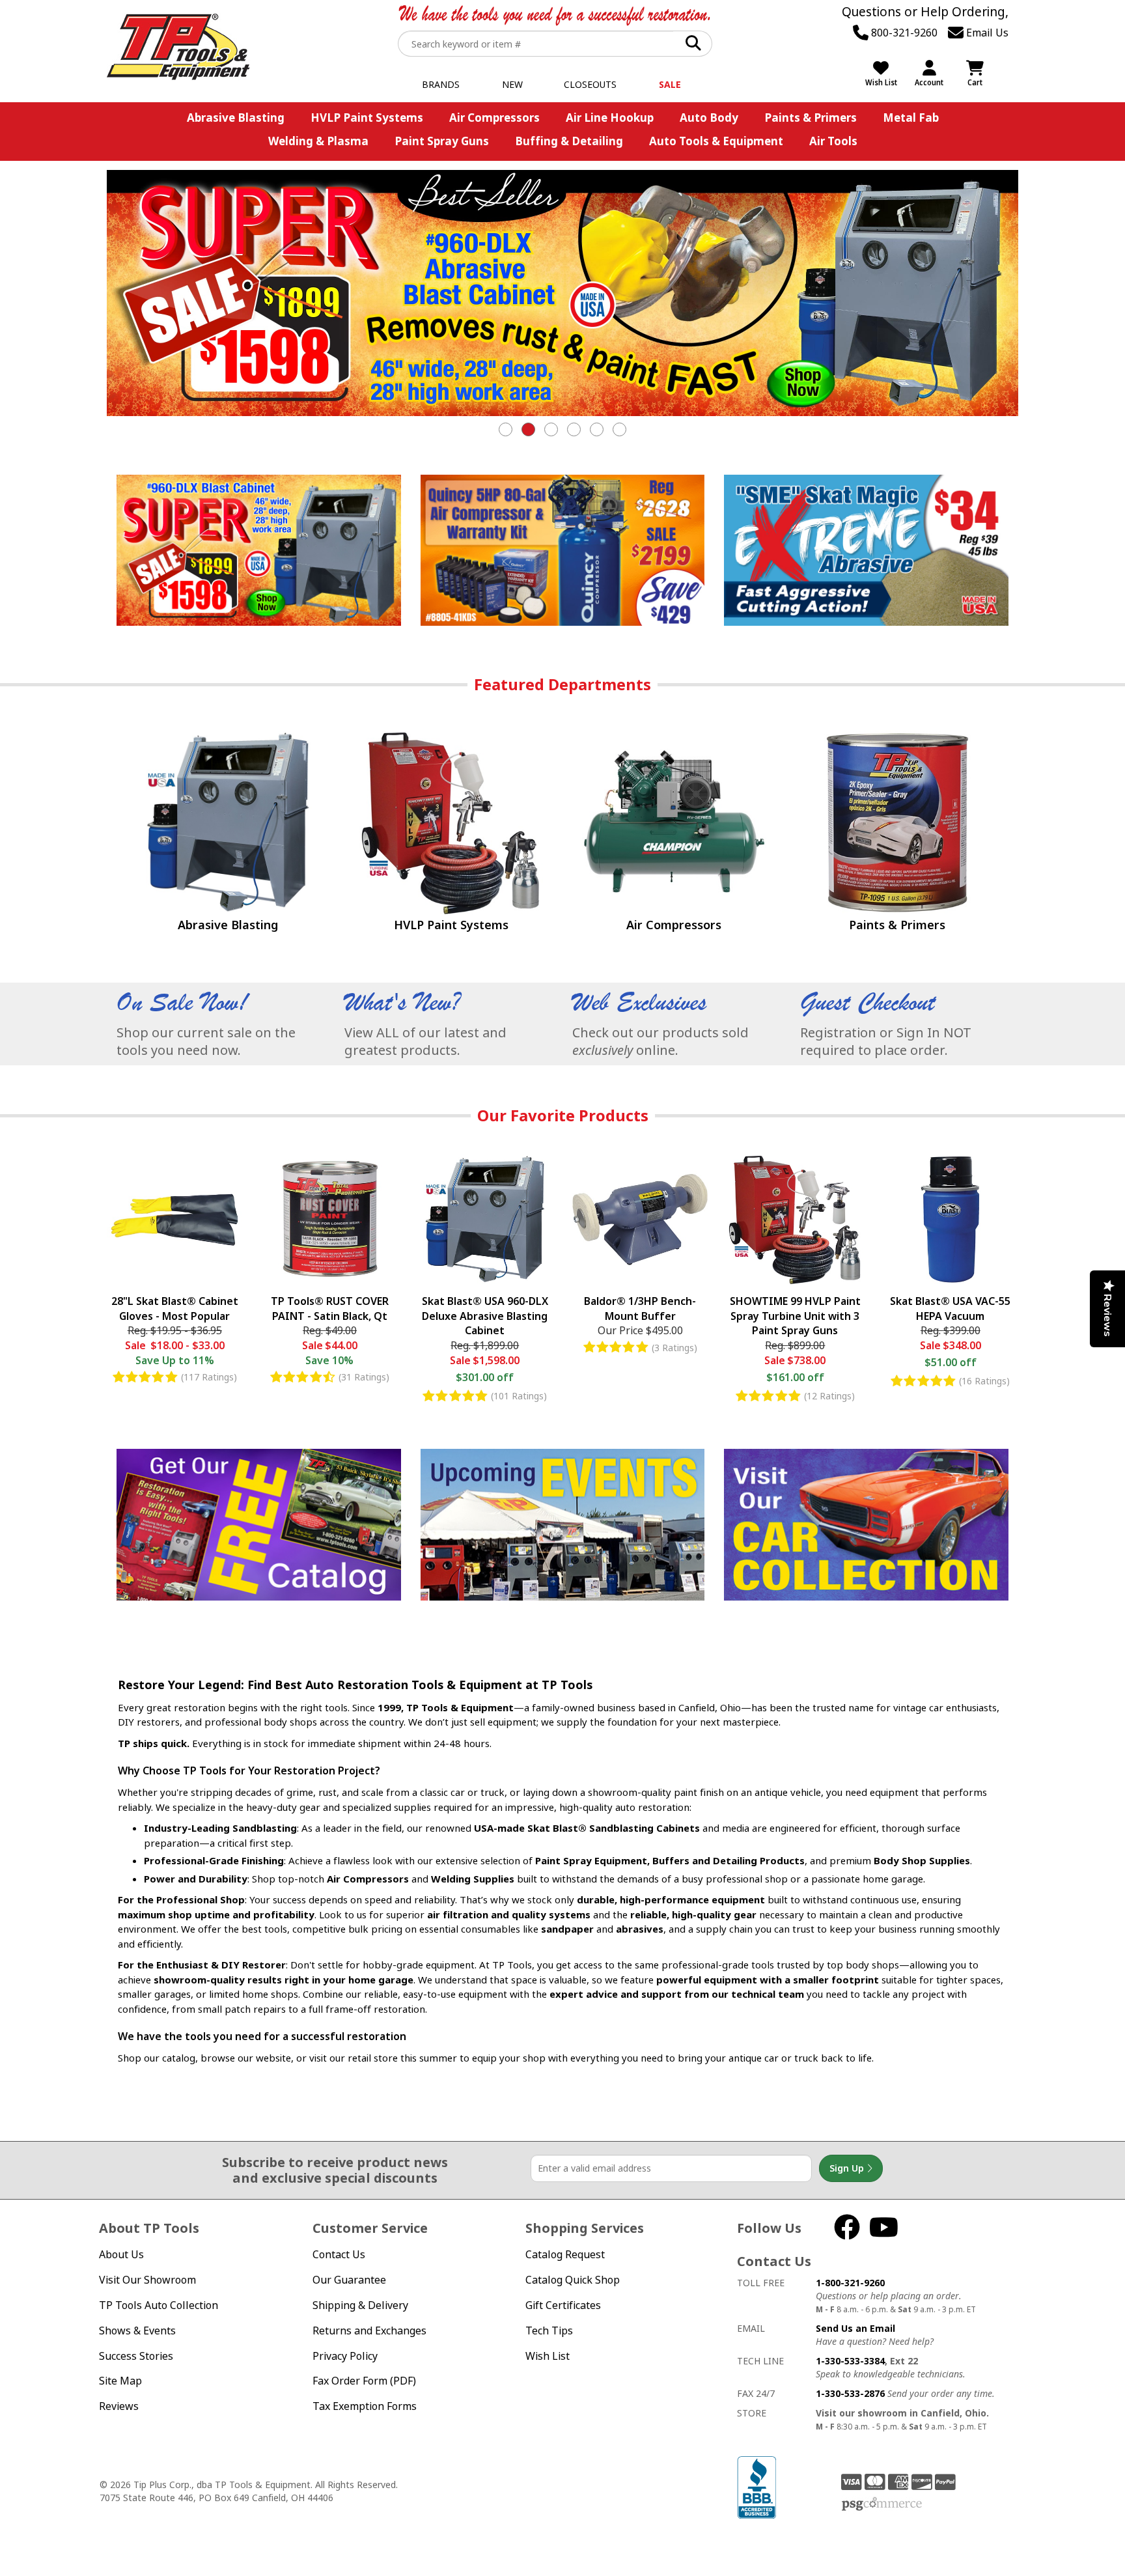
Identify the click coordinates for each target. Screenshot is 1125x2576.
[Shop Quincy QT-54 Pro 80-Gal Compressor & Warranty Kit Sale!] (563, 550)
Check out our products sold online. (660, 1041)
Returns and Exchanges (369, 2331)
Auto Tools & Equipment (716, 141)
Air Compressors (494, 118)
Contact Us (339, 2254)
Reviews (119, 2406)
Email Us (986, 33)
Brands (441, 84)
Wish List (548, 2356)
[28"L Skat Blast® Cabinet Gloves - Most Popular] (174, 1222)
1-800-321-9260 (850, 2283)
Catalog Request (565, 2254)
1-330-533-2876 (850, 2393)
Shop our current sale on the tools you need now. (206, 1041)
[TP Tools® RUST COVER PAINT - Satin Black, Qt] (329, 1222)
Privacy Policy (345, 2356)
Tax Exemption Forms (365, 2406)
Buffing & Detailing (569, 141)
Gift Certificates (563, 2305)
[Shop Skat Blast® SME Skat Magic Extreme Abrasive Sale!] (866, 550)
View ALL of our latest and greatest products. (425, 1041)
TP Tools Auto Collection (159, 2305)
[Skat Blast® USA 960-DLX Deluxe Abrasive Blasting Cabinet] (485, 1222)
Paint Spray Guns (442, 141)
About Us (121, 2254)
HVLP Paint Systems (367, 118)
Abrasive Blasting (236, 118)
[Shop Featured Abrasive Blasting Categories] (228, 823)
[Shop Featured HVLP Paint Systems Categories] (451, 823)
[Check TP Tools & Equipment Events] (563, 1524)
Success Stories (136, 2356)
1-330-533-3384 (850, 2361)
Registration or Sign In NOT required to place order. (886, 1041)
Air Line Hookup (610, 118)
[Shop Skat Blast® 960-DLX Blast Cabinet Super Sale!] (562, 293)
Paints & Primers (811, 118)
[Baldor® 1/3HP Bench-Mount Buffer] (640, 1222)
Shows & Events (137, 2331)
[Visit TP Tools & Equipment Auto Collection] (866, 1524)
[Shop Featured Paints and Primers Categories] (897, 823)
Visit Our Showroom (147, 2280)
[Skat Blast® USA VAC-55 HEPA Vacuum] (951, 1222)
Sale (670, 84)
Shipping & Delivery (360, 2305)
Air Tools (833, 141)
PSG (882, 2504)
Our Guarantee (349, 2280)
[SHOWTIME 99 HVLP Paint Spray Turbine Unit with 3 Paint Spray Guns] (795, 1222)
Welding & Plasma (318, 141)
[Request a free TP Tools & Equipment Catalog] (259, 1524)
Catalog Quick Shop (573, 2280)
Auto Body (709, 118)
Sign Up (848, 2168)
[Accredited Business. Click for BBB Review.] (757, 2486)
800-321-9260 (903, 33)
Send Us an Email (855, 2328)
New (512, 84)
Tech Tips (549, 2331)
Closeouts (590, 84)
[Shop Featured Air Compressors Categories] (674, 823)
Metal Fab (911, 118)
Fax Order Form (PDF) (364, 2381)
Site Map (120, 2381)
